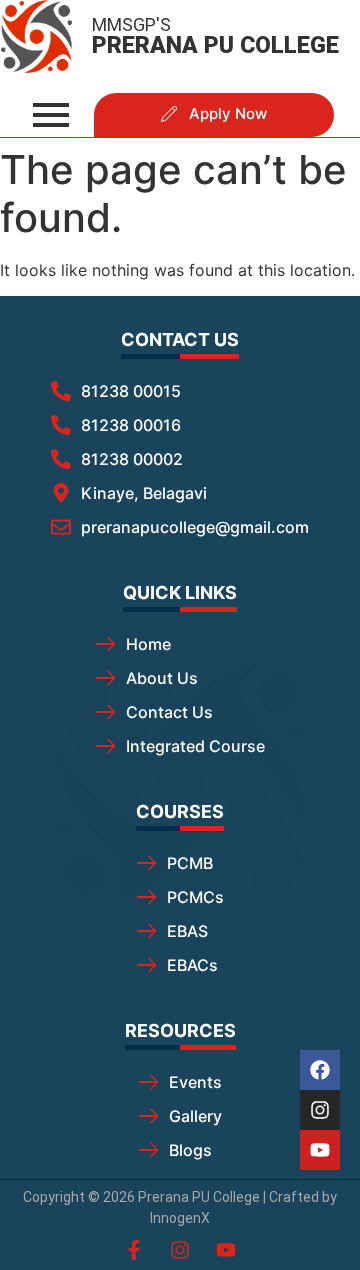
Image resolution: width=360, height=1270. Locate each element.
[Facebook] (320, 1070)
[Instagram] (320, 1110)
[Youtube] (320, 1150)
